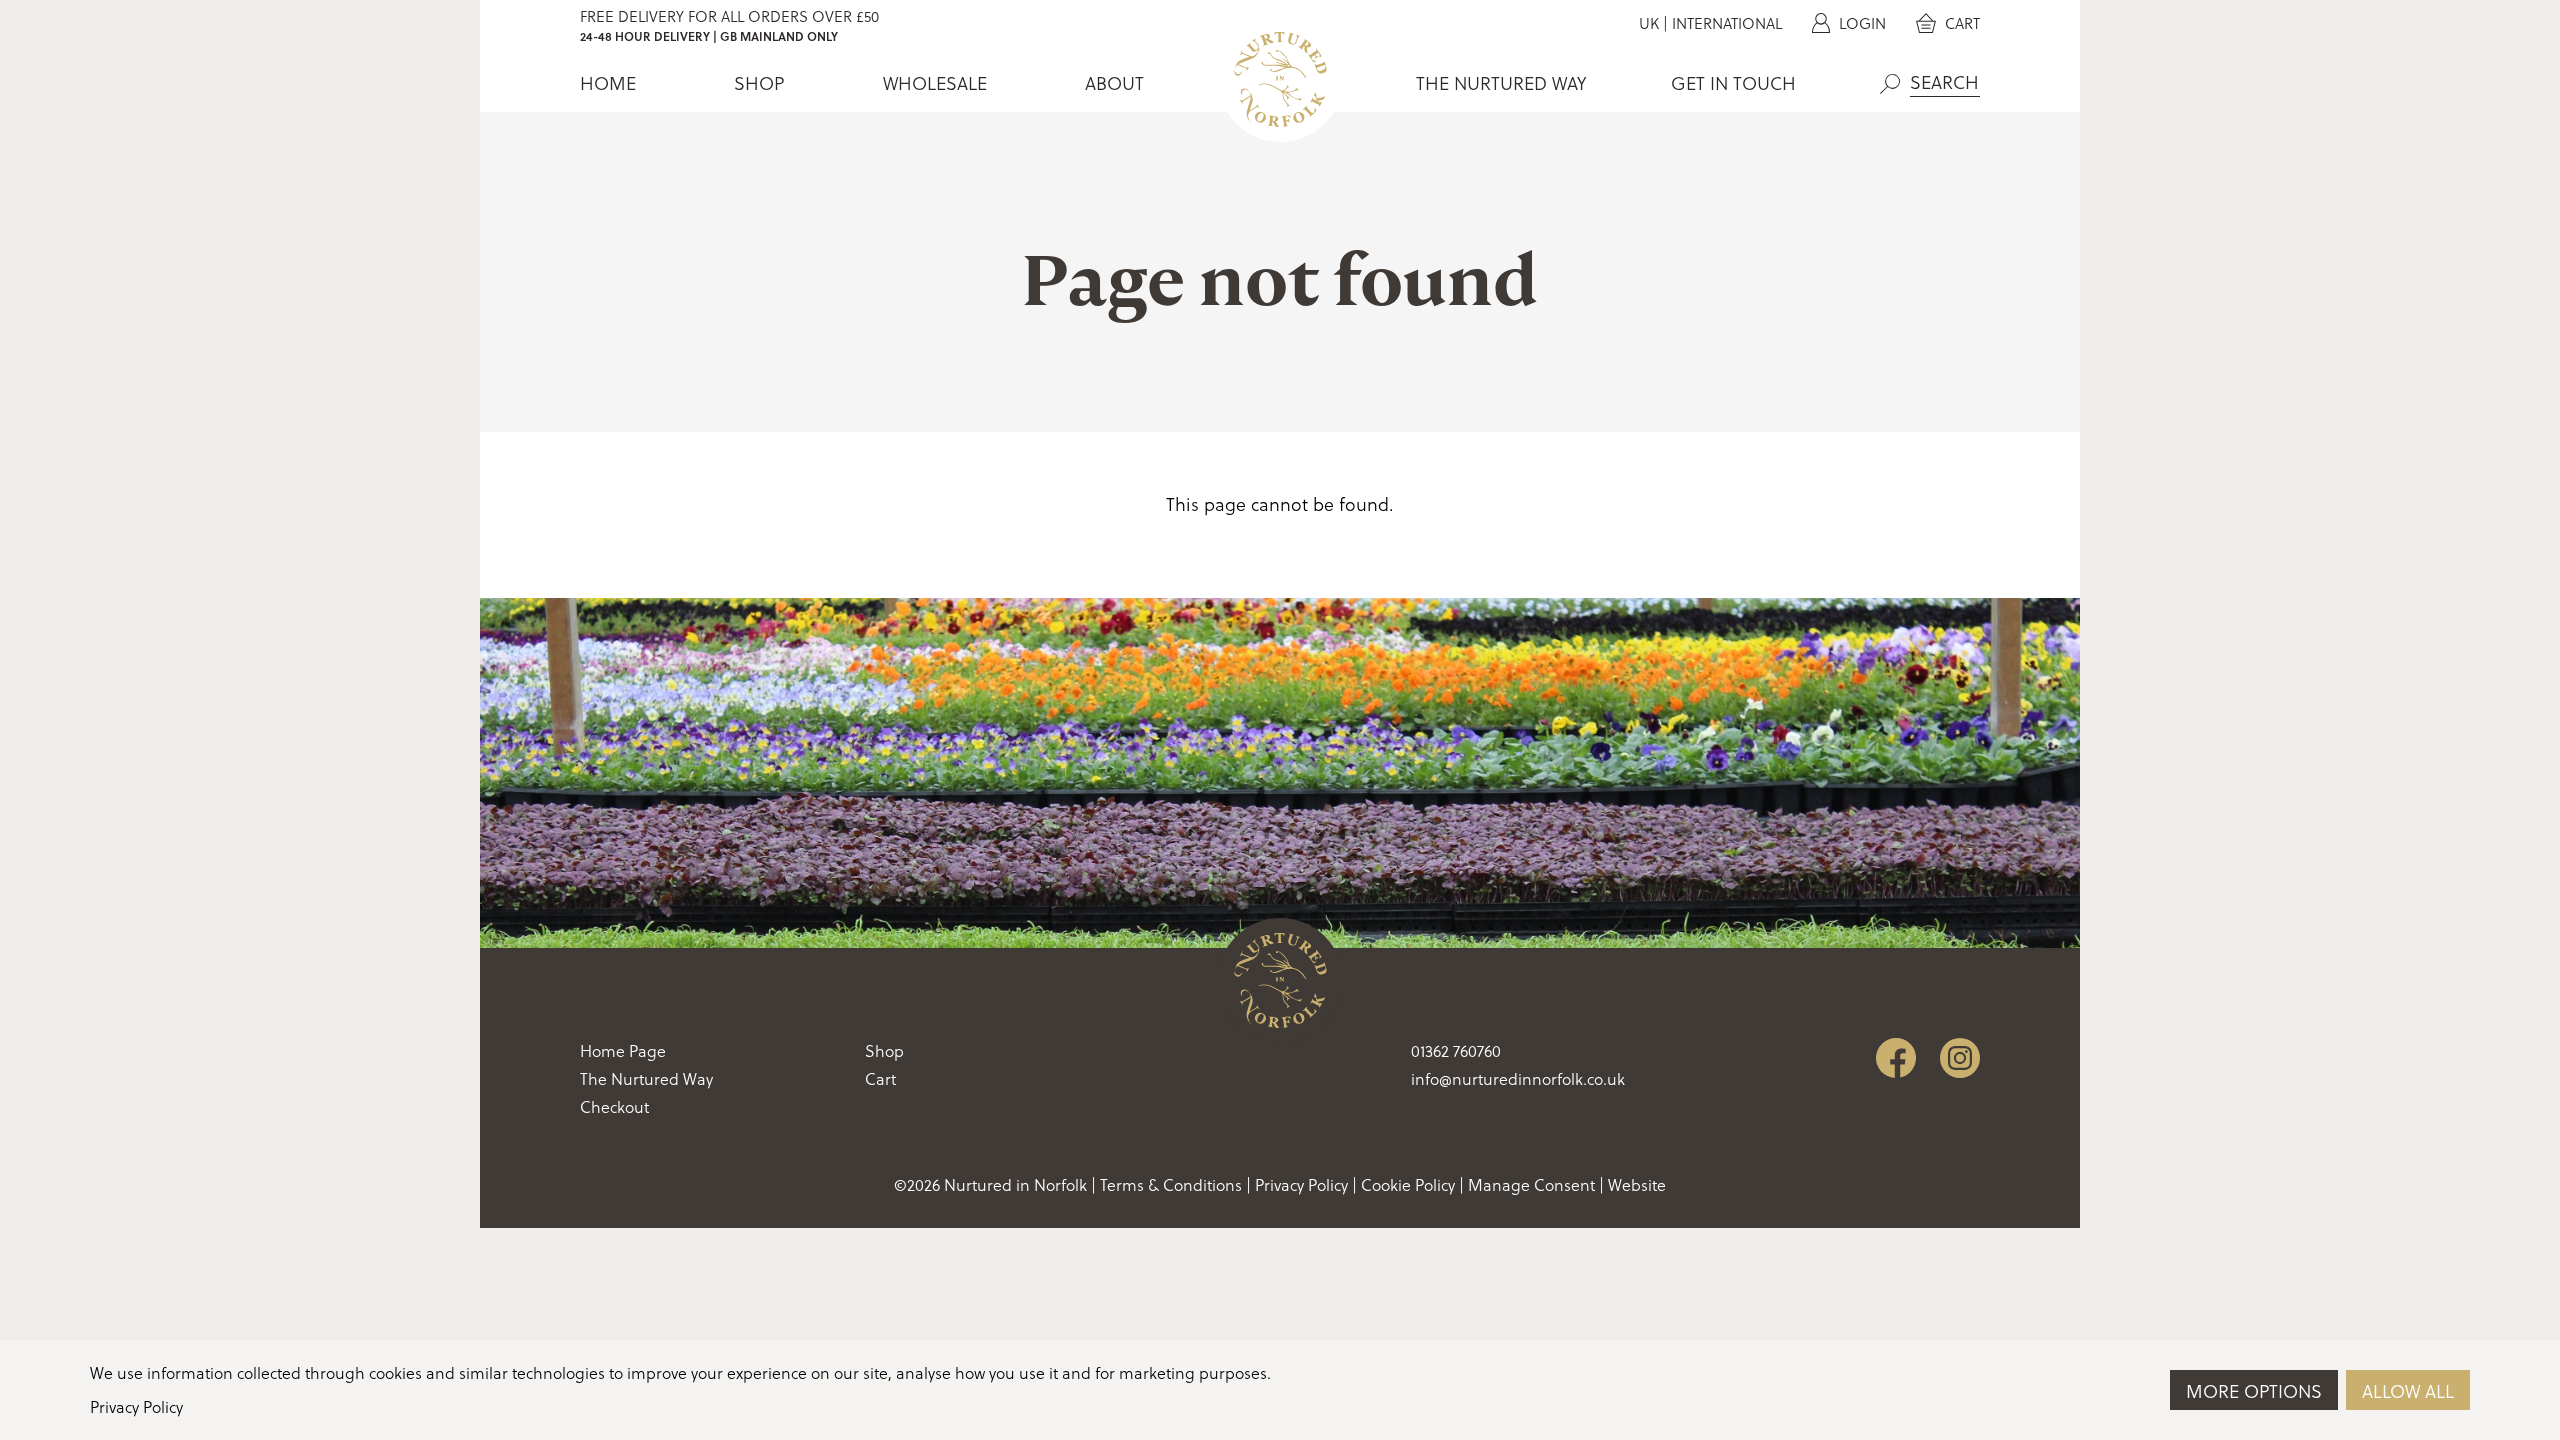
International (1727, 23)
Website (1637, 1185)
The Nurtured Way (1501, 83)
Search (1890, 84)
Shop (759, 83)
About (1114, 83)
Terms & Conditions (1171, 1185)
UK (1649, 23)
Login (1860, 23)
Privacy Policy (1301, 1185)
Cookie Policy (1408, 1185)
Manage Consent (1531, 1185)
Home (608, 83)
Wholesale (935, 83)
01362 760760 (1456, 1051)
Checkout (614, 1107)
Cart (1960, 23)
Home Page (623, 1051)
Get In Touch (1733, 83)
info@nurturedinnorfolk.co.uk (1518, 1079)
